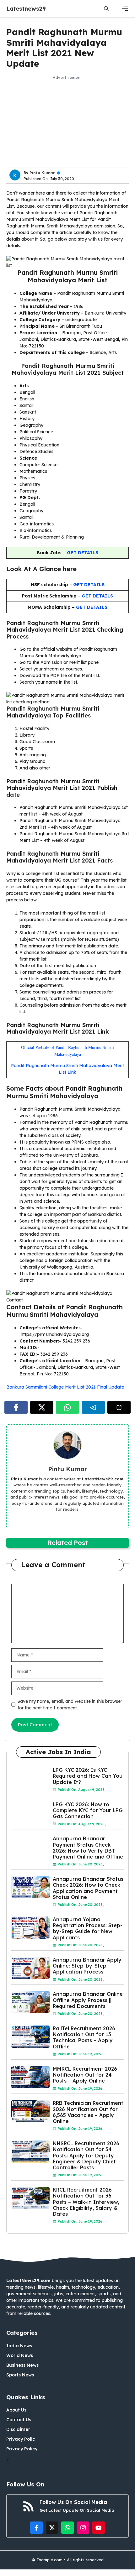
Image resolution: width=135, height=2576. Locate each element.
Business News (22, 2365)
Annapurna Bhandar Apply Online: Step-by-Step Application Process (87, 1966)
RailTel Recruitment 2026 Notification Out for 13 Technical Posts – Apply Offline (84, 2037)
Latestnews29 (26, 9)
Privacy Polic (21, 2439)
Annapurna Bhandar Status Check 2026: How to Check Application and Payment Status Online (88, 1888)
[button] (106, 9)
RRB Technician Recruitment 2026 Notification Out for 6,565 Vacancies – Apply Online (88, 2112)
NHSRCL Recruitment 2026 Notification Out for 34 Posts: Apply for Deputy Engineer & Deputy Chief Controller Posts (86, 2155)
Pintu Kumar (42, 173)
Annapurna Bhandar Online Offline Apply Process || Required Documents (88, 2000)
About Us (16, 2410)
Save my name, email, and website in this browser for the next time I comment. (70, 1705)
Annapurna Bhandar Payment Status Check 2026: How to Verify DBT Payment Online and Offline (88, 1848)
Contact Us (19, 2420)
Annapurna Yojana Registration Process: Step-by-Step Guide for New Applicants (88, 1928)
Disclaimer (18, 2429)
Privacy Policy (22, 2449)
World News (20, 2355)
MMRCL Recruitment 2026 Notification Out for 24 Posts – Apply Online (85, 2075)
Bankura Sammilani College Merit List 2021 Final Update (65, 1387)
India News (19, 2346)
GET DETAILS (83, 553)
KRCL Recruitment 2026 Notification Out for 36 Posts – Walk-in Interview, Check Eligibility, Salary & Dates (86, 2202)
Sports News (20, 2375)
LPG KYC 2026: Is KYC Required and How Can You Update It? (88, 1776)
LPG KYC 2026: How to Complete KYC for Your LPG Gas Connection (88, 1810)
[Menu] (125, 9)
